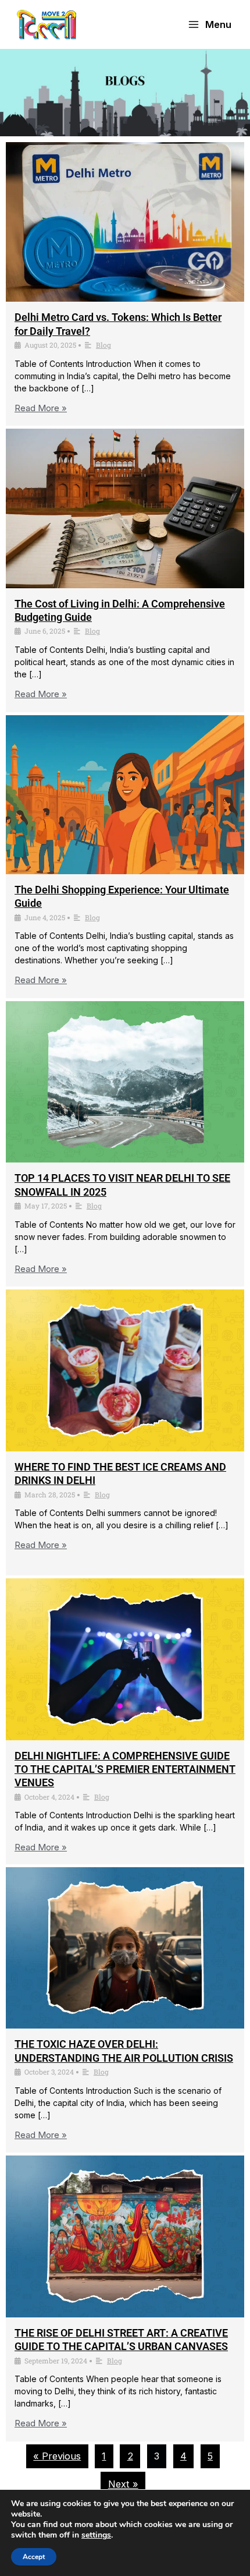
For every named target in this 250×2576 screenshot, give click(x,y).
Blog (103, 345)
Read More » (41, 408)
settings (96, 2535)
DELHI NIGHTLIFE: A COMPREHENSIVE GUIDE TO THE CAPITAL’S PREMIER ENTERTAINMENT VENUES (125, 1769)
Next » (123, 2484)
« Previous (57, 2456)
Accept (34, 2557)
